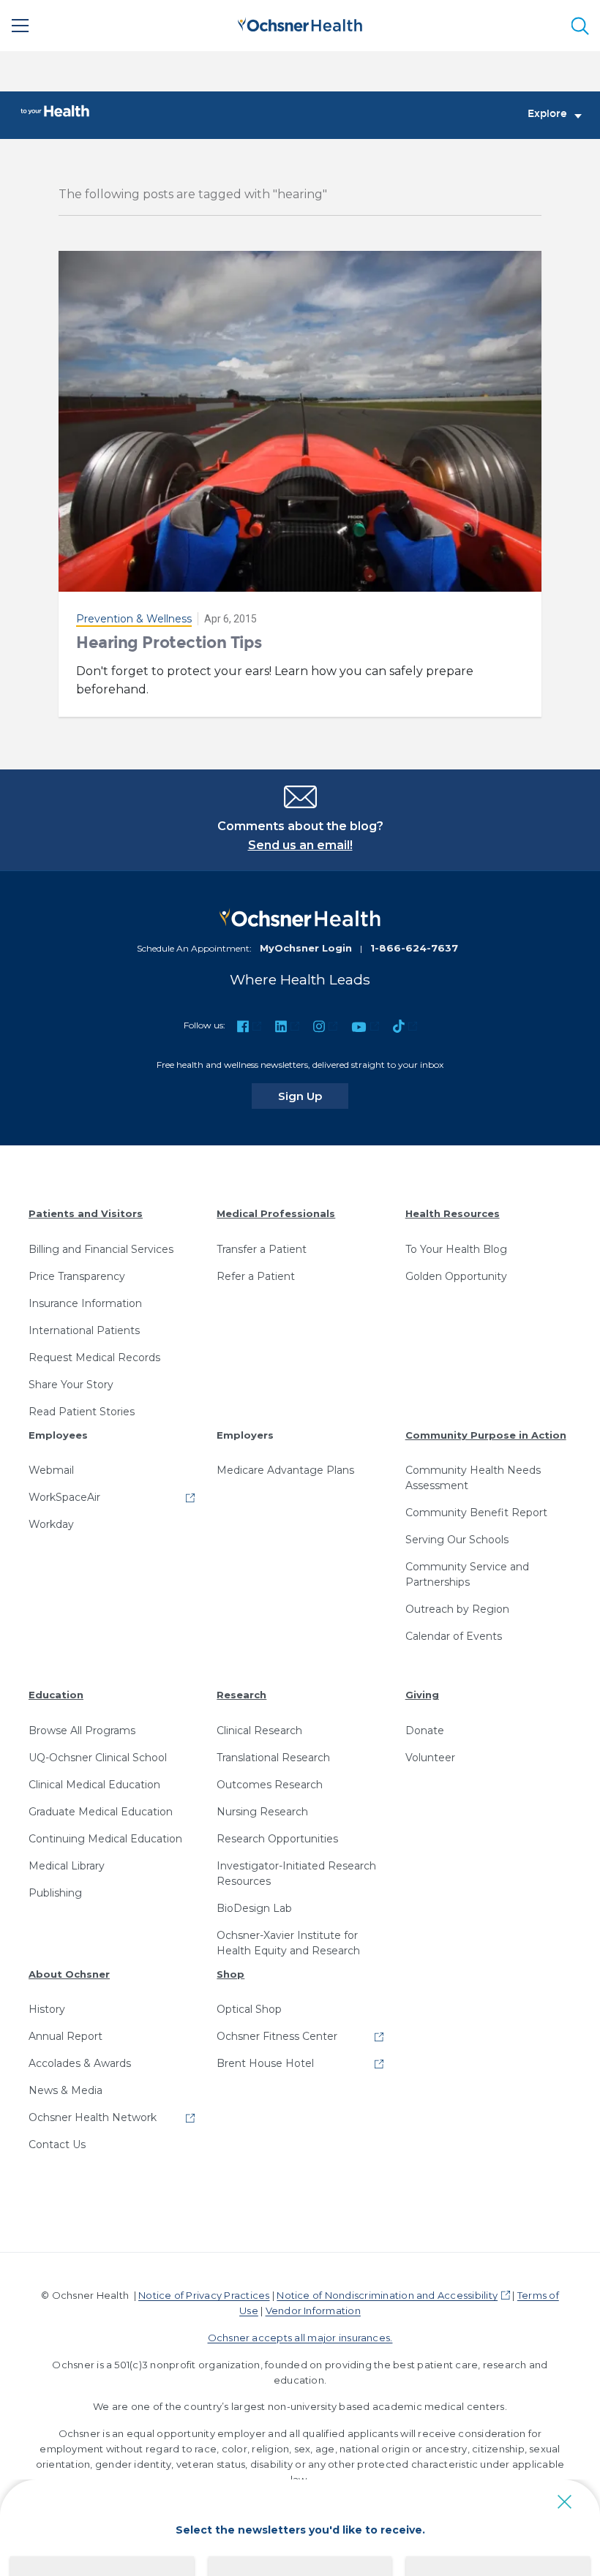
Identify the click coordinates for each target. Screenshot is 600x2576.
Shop (230, 1974)
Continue (300, 2500)
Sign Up (313, 1096)
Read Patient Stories (82, 1412)
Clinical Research (259, 1730)
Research (241, 1695)
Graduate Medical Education (101, 1812)
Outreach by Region (457, 1609)
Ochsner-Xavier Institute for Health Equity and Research (288, 1943)
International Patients (84, 1330)
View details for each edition (300, 2549)
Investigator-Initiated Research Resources (296, 1873)
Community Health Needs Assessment (473, 1478)
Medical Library (67, 1866)
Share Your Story (71, 1385)
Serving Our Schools (457, 1540)
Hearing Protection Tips (169, 643)
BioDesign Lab (254, 1908)
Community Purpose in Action (486, 1435)
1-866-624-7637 (414, 948)
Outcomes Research (270, 1785)
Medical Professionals (276, 1213)
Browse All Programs (82, 1730)
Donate (425, 1730)
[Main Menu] (20, 26)
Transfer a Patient (262, 1249)
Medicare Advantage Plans (285, 1470)
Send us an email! (300, 845)
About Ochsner (69, 1974)
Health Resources (453, 1213)
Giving (422, 1695)
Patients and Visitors (86, 1213)
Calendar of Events (454, 1636)
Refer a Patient (256, 1276)
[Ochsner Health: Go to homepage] (300, 23)
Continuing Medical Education (105, 1839)
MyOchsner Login (306, 948)
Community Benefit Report (476, 1513)
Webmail (51, 1470)
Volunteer (430, 1758)
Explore (547, 114)
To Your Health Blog (456, 1249)
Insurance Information (85, 1303)
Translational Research (273, 1758)
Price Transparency (77, 1276)
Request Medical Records (94, 1357)
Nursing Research (262, 1812)
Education (56, 1695)
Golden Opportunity (456, 1276)
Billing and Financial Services (101, 1249)
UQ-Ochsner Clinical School (98, 1758)
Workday (51, 1524)
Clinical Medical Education (94, 1785)
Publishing (55, 1893)
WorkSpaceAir (64, 1497)
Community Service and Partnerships (467, 1574)
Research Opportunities (277, 1839)
